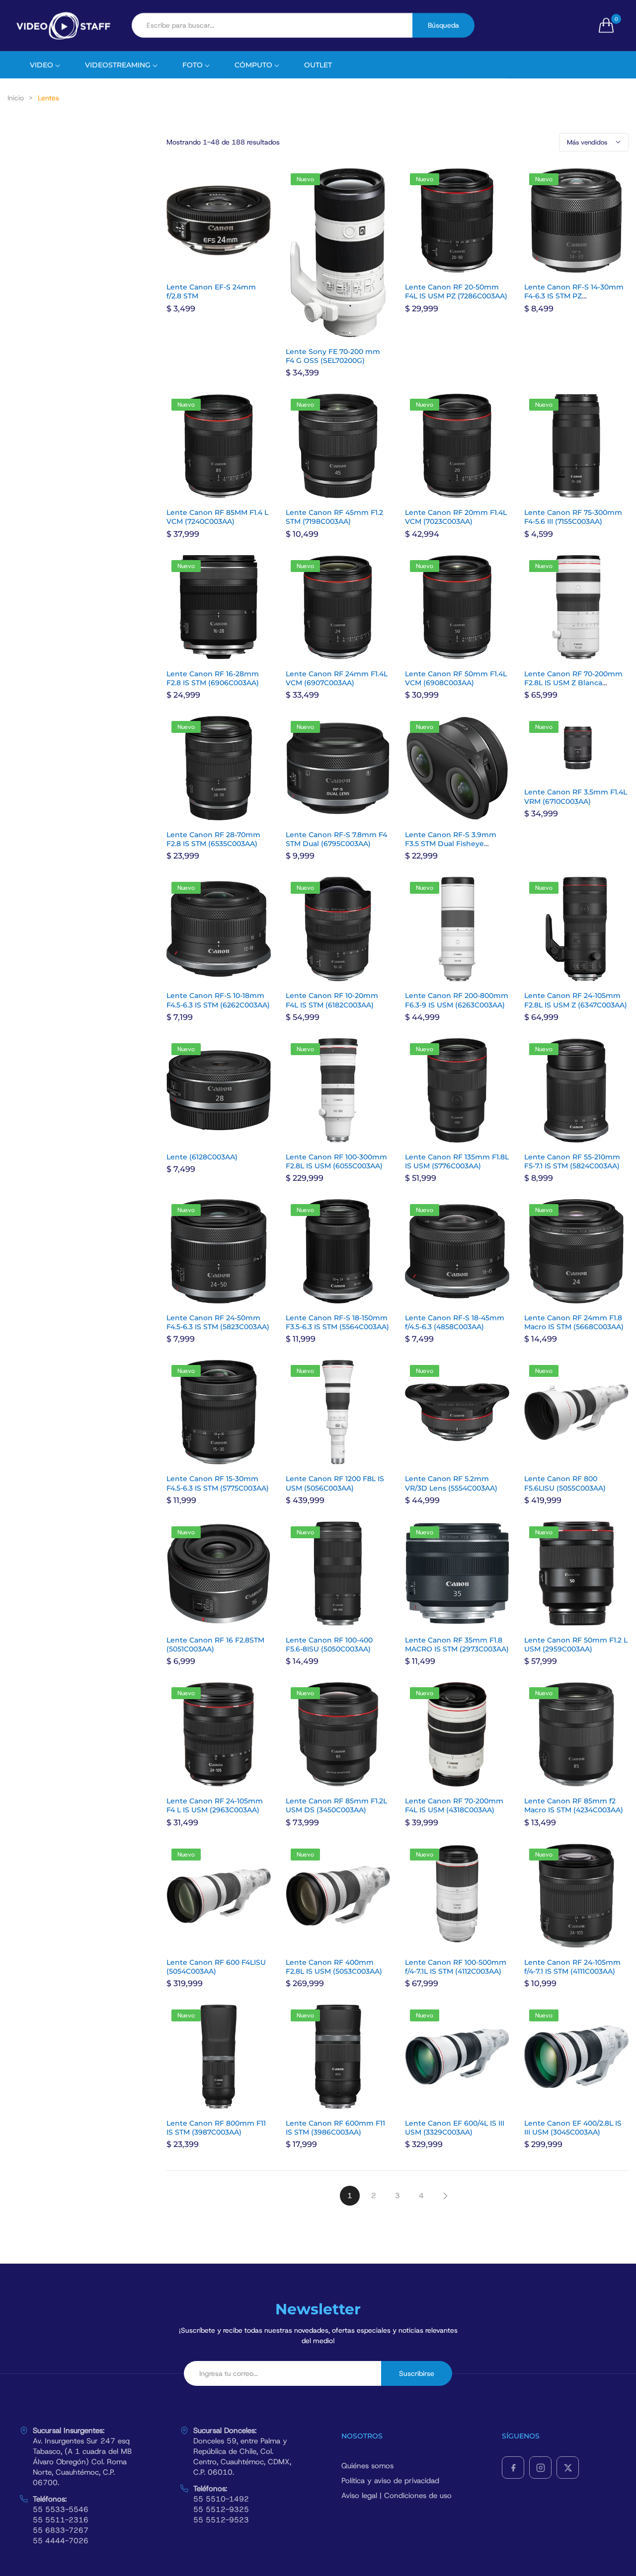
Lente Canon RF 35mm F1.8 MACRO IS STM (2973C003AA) (457, 1645)
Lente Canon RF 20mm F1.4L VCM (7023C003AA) (456, 517)
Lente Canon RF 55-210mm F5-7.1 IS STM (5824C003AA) (572, 1161)
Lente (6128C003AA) (202, 1157)
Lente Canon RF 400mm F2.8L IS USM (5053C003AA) (334, 1967)
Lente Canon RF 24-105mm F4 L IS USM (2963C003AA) (215, 1805)
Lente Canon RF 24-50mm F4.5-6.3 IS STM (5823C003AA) (218, 1322)
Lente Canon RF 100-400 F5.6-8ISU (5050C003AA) (329, 1645)
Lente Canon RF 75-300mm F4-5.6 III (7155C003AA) (573, 517)
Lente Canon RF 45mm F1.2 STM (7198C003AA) (334, 517)
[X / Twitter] (568, 2468)
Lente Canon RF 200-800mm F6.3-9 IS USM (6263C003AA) (457, 1000)
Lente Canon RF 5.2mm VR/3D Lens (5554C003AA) (451, 1483)
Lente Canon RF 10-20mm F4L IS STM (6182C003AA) (332, 1000)
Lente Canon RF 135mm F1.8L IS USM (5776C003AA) (457, 1161)
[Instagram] (540, 2468)
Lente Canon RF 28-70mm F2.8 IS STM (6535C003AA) (213, 839)
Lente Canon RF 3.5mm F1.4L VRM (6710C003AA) (576, 796)
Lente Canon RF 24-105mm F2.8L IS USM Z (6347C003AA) (576, 1000)
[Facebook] (513, 2468)
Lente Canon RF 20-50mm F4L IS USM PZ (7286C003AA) (456, 291)
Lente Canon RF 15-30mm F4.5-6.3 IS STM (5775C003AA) (218, 1483)
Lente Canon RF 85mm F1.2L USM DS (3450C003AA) (336, 1805)
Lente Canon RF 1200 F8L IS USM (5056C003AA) (335, 1483)
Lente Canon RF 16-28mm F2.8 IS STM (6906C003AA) (213, 678)
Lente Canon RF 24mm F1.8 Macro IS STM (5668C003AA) (574, 1322)
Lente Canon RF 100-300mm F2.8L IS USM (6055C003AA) (336, 1161)
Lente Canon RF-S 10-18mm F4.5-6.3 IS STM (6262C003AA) (218, 1000)
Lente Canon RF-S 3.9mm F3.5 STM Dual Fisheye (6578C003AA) (451, 844)
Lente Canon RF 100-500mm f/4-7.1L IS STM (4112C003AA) (456, 1967)
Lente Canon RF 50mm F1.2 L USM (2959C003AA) (576, 1645)
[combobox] (272, 25)
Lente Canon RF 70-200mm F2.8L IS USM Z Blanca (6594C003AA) (573, 683)
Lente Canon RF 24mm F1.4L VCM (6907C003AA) (337, 678)
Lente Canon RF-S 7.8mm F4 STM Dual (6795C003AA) (336, 839)
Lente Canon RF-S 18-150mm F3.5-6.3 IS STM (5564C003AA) (337, 1322)
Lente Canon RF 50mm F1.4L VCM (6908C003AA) (456, 678)
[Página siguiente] (445, 2196)
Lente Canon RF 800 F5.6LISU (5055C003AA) (565, 1483)
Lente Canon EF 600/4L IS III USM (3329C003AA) (455, 2128)
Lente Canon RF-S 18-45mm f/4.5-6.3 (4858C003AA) (455, 1322)
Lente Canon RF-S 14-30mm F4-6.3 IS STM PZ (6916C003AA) (574, 296)
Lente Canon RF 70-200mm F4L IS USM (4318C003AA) (454, 1805)
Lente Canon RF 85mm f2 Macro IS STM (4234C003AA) (574, 1805)
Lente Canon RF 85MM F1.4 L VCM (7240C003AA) (217, 517)
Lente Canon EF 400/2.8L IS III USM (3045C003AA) (573, 2128)
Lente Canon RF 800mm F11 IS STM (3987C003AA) (216, 2128)
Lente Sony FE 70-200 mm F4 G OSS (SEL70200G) (333, 356)
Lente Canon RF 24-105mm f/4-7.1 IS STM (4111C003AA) (572, 1967)
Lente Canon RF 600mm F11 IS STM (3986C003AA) (335, 2128)
